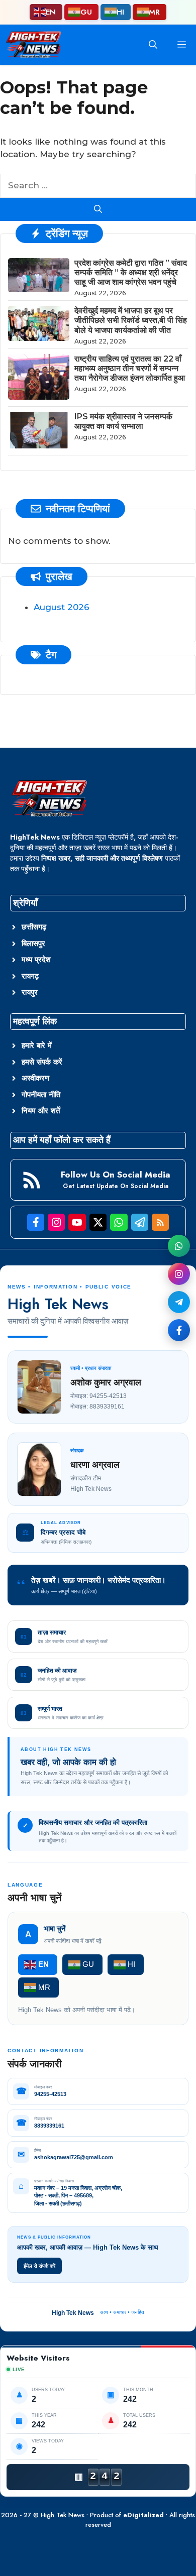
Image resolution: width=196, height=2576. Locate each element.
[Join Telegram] (179, 1302)
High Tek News (63, 2515)
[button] (153, 45)
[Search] (98, 209)
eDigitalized (143, 2515)
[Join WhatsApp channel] (179, 1246)
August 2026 (62, 607)
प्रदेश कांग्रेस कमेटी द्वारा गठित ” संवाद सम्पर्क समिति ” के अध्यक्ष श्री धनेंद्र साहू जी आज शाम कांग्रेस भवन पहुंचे (131, 272)
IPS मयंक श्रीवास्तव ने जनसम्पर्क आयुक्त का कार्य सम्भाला (123, 421)
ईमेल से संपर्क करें (39, 2266)
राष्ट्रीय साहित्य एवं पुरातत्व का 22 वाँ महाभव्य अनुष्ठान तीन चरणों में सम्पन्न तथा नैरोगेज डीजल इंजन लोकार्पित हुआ (130, 368)
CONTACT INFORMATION (45, 2051)
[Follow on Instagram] (179, 1274)
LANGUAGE (25, 1885)
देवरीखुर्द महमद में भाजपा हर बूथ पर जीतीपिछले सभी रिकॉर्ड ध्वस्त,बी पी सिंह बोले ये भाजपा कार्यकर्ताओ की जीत (131, 320)
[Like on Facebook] (179, 1330)
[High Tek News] (33, 45)
